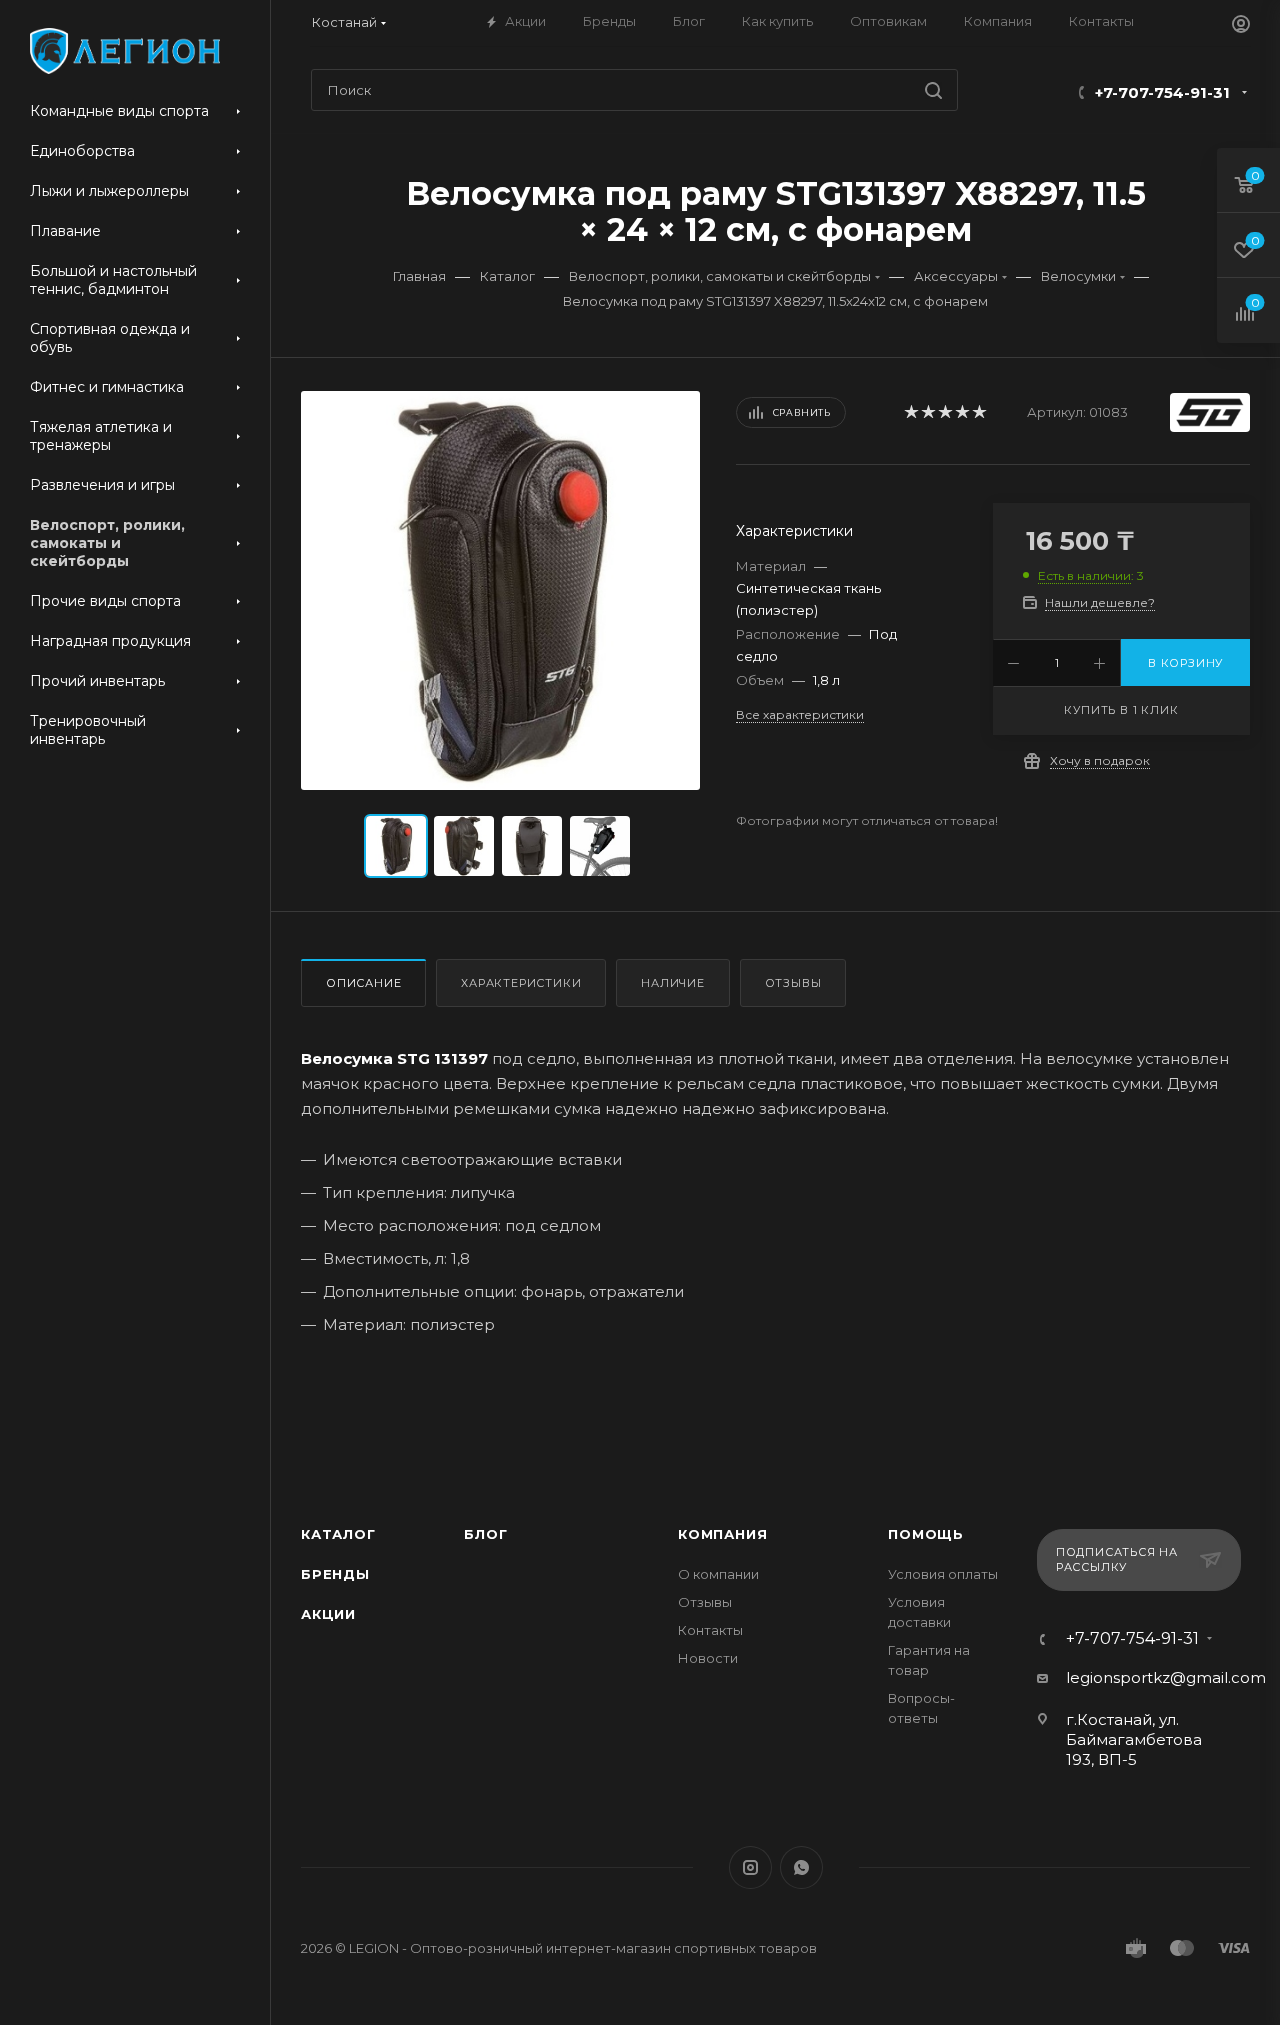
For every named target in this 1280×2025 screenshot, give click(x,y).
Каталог (338, 1534)
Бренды (335, 1574)
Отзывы (793, 983)
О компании (718, 1574)
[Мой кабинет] (1241, 26)
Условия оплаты (943, 1574)
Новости (708, 1658)
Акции (328, 1614)
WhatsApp (801, 1867)
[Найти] (933, 90)
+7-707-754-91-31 (1162, 92)
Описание (363, 983)
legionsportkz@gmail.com (1166, 1677)
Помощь (926, 1534)
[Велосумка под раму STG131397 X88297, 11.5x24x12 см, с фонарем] (500, 590)
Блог (485, 1534)
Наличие (673, 983)
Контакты (710, 1630)
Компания (722, 1534)
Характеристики (521, 983)
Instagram (750, 1867)
